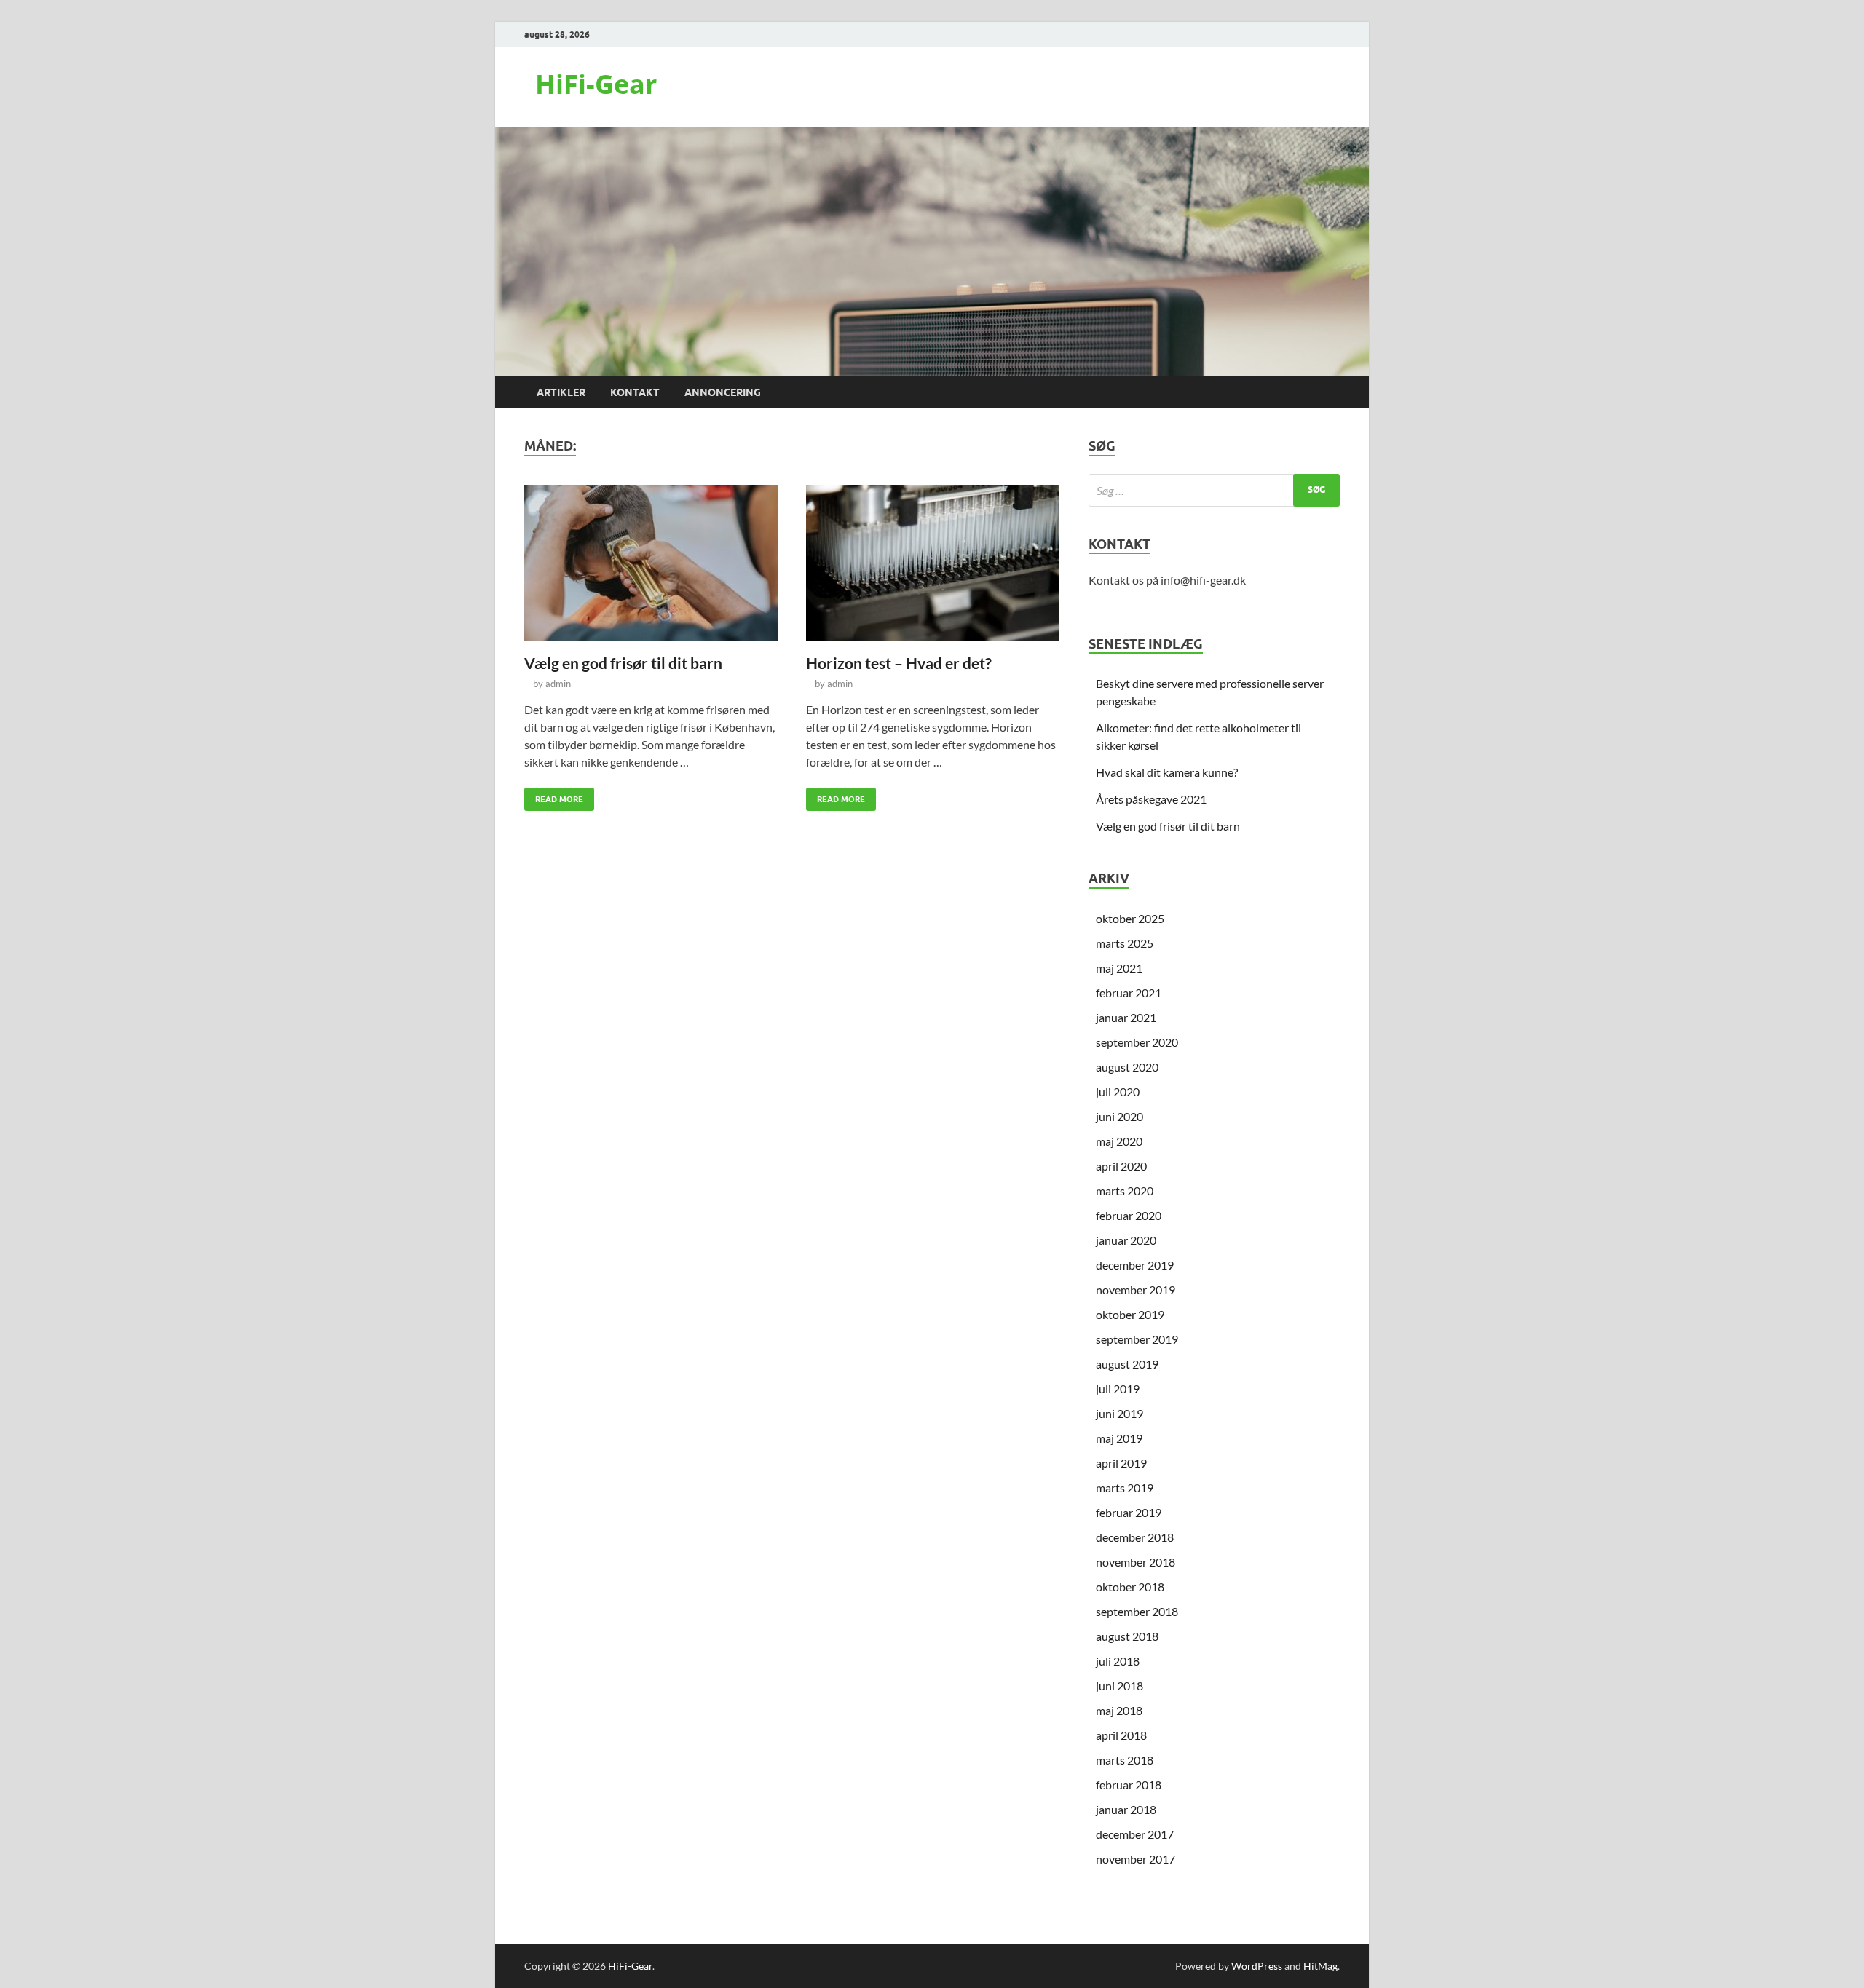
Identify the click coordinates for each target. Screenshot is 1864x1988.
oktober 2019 (1130, 1314)
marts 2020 (1125, 1191)
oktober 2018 (1130, 1587)
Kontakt (635, 392)
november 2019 (1136, 1290)
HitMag (1320, 1966)
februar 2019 (1129, 1512)
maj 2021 (1119, 968)
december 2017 (1135, 1834)
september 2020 (1137, 1042)
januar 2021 (1126, 1017)
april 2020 (1121, 1166)
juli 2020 (1118, 1092)
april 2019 (1121, 1463)
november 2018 (1136, 1562)
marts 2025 (1125, 943)
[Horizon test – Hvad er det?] (933, 563)
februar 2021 (1129, 993)
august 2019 (1127, 1364)
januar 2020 (1126, 1240)
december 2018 (1135, 1537)
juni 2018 (1119, 1686)
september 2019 (1137, 1339)
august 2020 (1127, 1067)
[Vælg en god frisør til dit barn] (651, 563)
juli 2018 (1118, 1661)
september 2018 (1137, 1611)
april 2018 (1121, 1735)
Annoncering (723, 392)
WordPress (1257, 1966)
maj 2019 (1119, 1438)
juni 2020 (1119, 1116)
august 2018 (1127, 1636)
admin (558, 684)
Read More (554, 796)
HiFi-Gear (596, 84)
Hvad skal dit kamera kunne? (1167, 772)
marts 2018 (1125, 1760)
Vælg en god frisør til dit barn (623, 663)
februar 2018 (1129, 1785)
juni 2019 (1119, 1413)
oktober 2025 (1130, 918)
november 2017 (1136, 1859)
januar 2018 (1126, 1809)
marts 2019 (1125, 1488)
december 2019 (1135, 1265)
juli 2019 (1118, 1389)
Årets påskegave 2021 (1151, 799)
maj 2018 (1119, 1710)
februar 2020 (1129, 1215)
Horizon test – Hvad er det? (899, 663)
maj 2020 (1119, 1141)
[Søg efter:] (1214, 490)
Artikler (561, 392)
